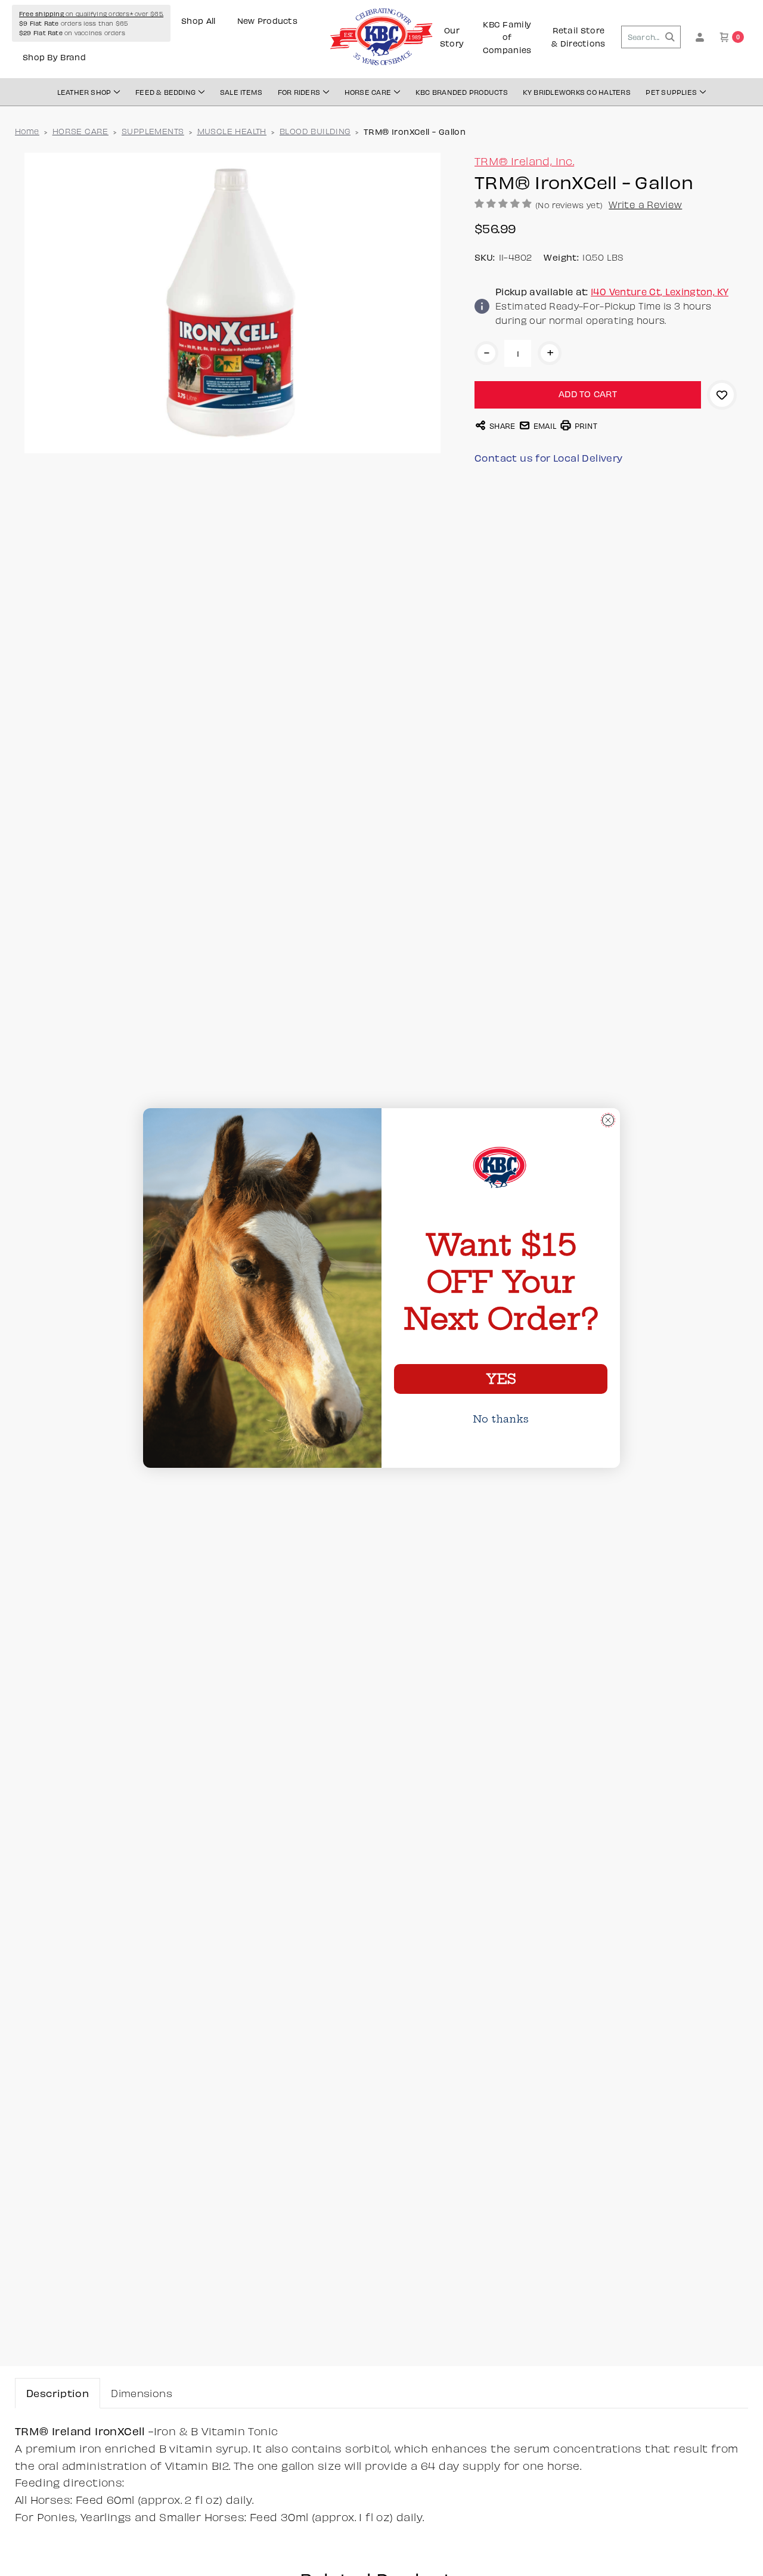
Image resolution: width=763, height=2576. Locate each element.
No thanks (501, 1419)
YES (501, 1379)
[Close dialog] (608, 1120)
